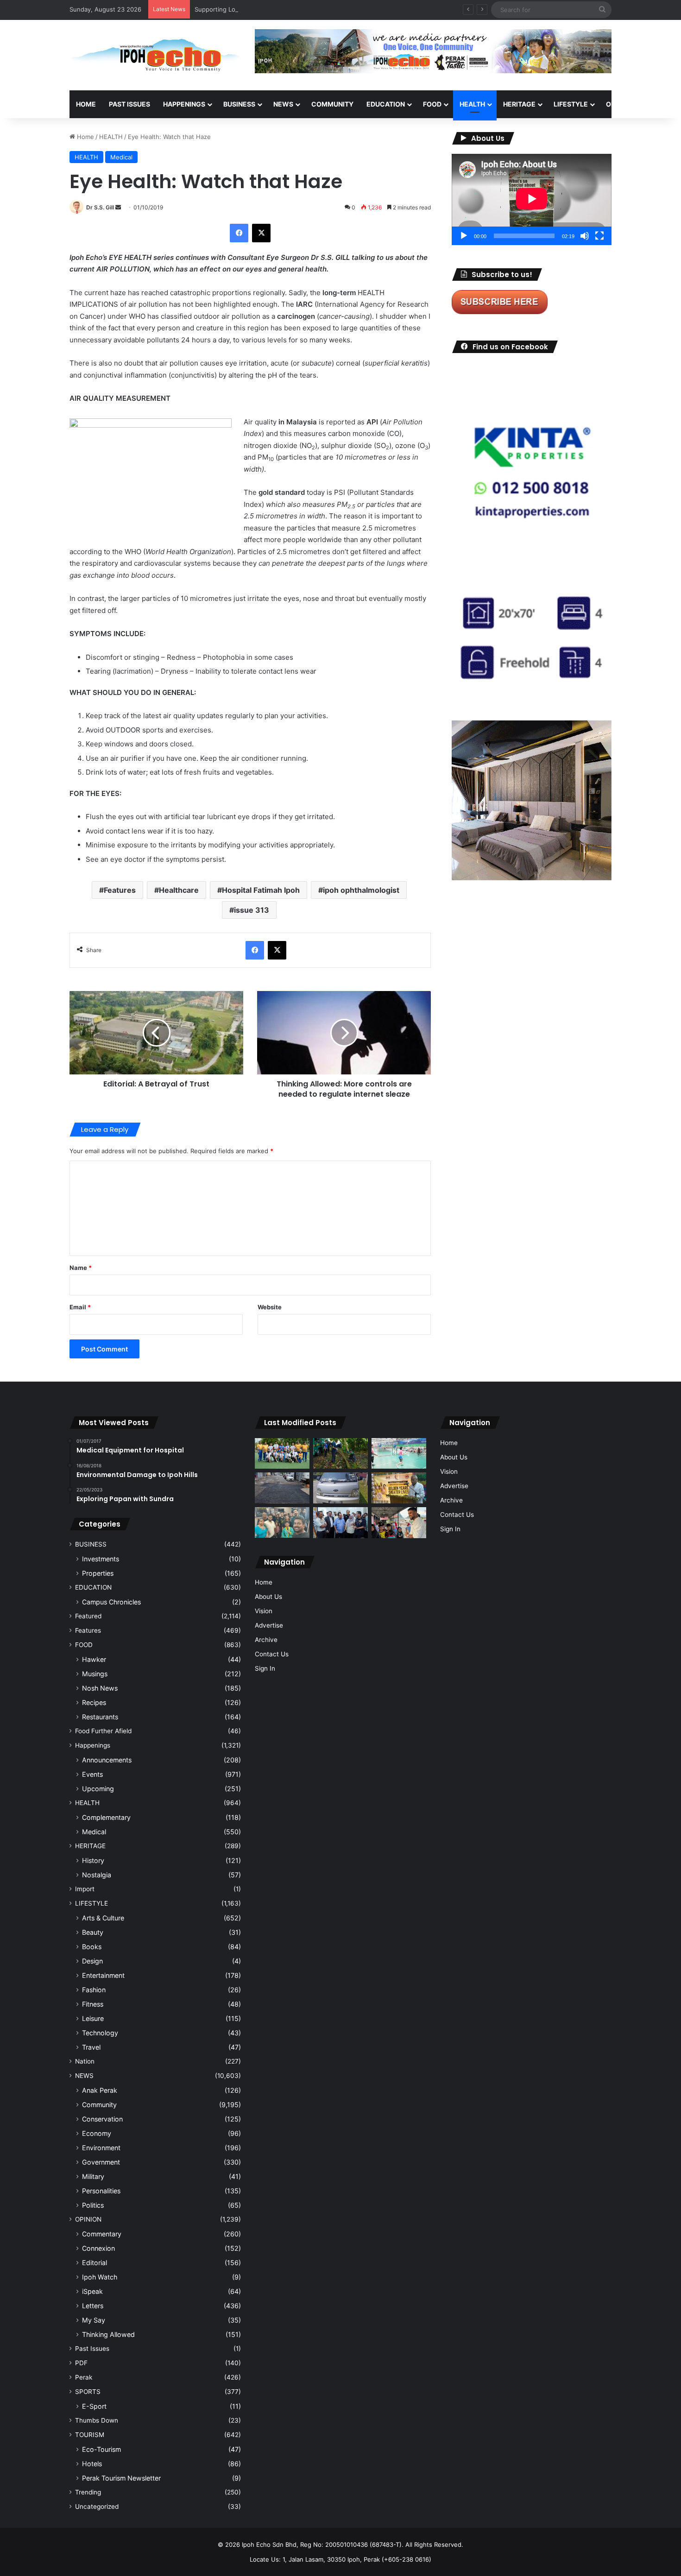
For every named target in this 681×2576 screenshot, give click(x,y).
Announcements (107, 1760)
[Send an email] (118, 207)
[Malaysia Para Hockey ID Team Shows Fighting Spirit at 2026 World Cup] (282, 1454)
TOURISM (90, 2435)
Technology (100, 2033)
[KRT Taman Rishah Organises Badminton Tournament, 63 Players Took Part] (399, 1454)
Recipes (94, 1702)
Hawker (94, 1659)
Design (92, 1961)
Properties (98, 1573)
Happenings (93, 1745)
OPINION (620, 104)
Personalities (101, 2191)
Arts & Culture (103, 1918)
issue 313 (252, 910)
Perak (84, 2377)
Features (120, 890)
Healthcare (179, 890)
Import (85, 1889)
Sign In (265, 1668)
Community (99, 2105)
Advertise (269, 1625)
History (93, 1860)
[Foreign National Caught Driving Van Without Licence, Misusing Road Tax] (340, 1488)
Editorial (95, 2263)
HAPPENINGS (184, 104)
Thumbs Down (97, 2420)
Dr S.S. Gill (100, 207)
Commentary (102, 2234)
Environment (101, 2148)
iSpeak (92, 2291)
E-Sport (94, 2406)
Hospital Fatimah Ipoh (261, 890)
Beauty (93, 1932)
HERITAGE (519, 104)
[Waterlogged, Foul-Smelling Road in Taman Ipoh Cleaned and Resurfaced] (282, 1488)
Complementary (106, 1817)
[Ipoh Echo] (155, 55)
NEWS (283, 104)
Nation (85, 2061)
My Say (94, 2320)
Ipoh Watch (100, 2277)
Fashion (94, 1990)
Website (270, 1307)
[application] (532, 199)
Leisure (93, 2018)
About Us (268, 1597)
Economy (97, 2133)
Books (92, 1947)
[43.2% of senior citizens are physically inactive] (399, 1488)
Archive (266, 1640)
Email (80, 1307)
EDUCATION (386, 104)
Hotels (92, 2464)
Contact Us (272, 1654)
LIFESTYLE (571, 104)
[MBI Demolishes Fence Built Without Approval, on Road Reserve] (340, 1454)
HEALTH (472, 104)
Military (93, 2176)
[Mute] (585, 236)
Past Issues (129, 104)
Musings (95, 1674)
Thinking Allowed (108, 2334)
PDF (81, 2363)
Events (92, 1774)
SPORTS (88, 2392)
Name (81, 1268)
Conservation (102, 2119)
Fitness (93, 2004)
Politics (93, 2205)
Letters (93, 2306)
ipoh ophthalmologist (361, 890)
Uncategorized (97, 2507)
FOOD (432, 104)
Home (86, 104)
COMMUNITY (332, 104)
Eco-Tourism (101, 2449)
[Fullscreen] (599, 236)
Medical (121, 157)
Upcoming (98, 1789)
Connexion (98, 2248)
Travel (91, 2047)
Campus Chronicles (111, 1602)
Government (101, 2162)
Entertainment (103, 1975)
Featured (88, 1616)
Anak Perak (100, 2090)
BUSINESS (239, 104)
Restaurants (100, 1717)
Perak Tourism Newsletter (121, 2478)
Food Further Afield (103, 1731)
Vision (264, 1611)
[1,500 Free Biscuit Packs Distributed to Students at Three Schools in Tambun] (399, 1523)
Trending (88, 2492)
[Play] (464, 236)
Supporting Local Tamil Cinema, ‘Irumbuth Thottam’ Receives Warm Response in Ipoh (316, 9)
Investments (101, 1559)
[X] (261, 233)
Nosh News (100, 1688)
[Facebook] (239, 233)
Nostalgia (97, 1875)
